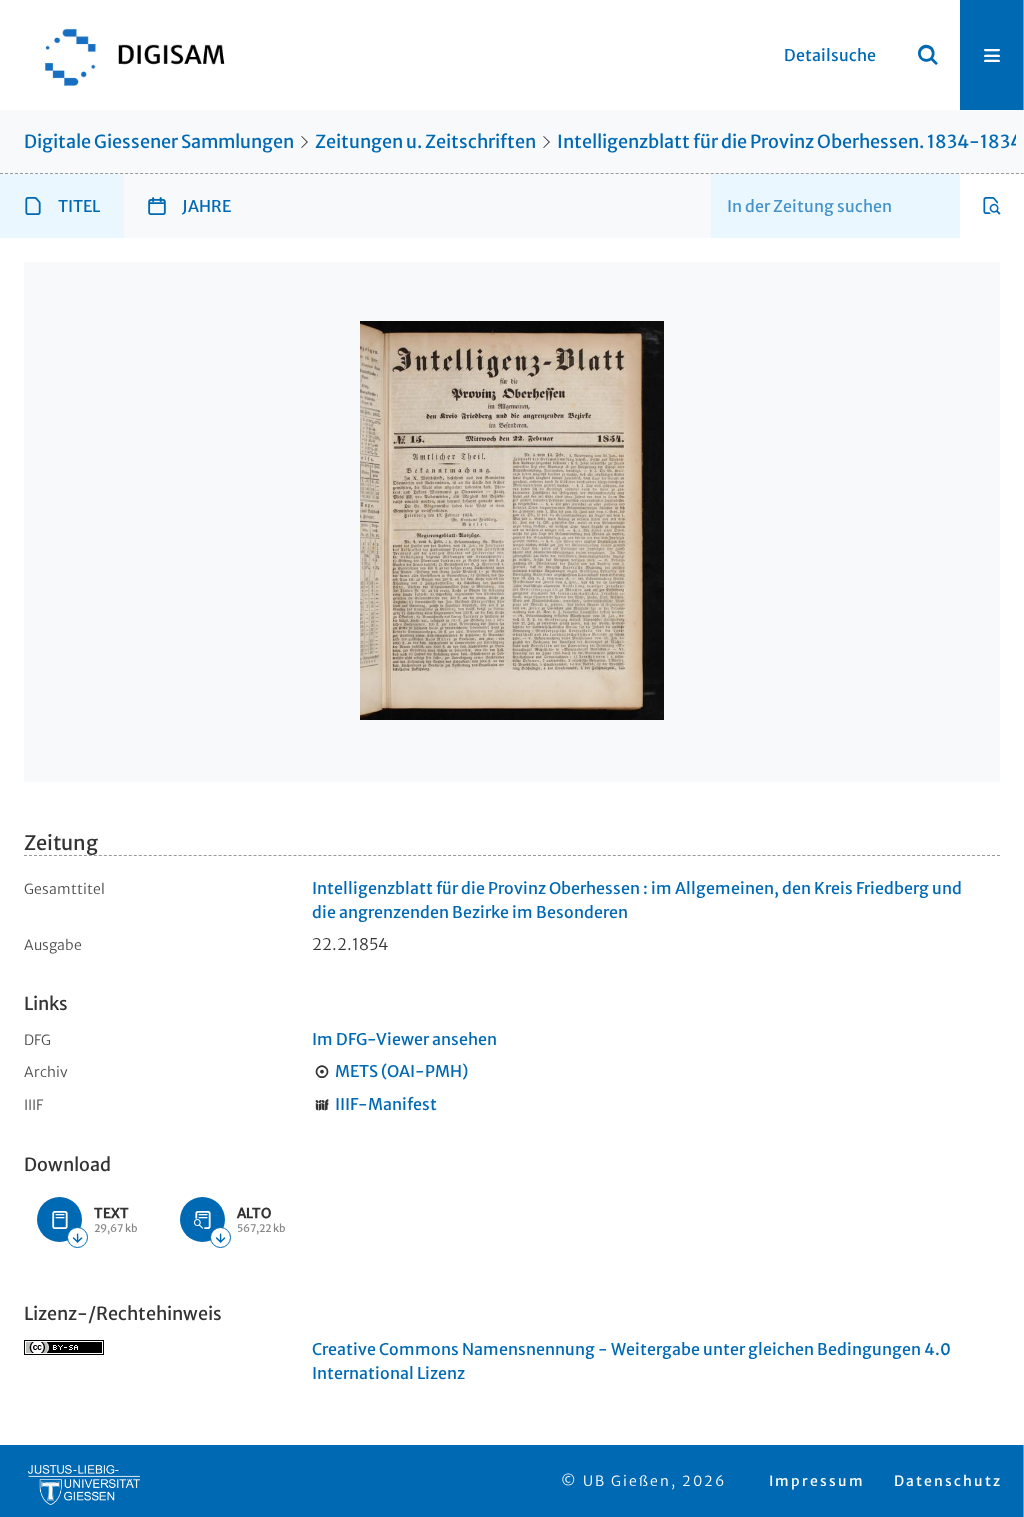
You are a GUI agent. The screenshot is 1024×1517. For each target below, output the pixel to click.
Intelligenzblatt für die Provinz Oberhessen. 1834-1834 (789, 141)
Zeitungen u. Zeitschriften (425, 141)
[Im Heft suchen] (992, 206)
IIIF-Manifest (386, 1104)
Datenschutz (948, 1481)
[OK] (928, 55)
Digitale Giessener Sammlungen (159, 141)
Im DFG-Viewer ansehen (404, 1039)
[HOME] (125, 55)
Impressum (817, 1481)
